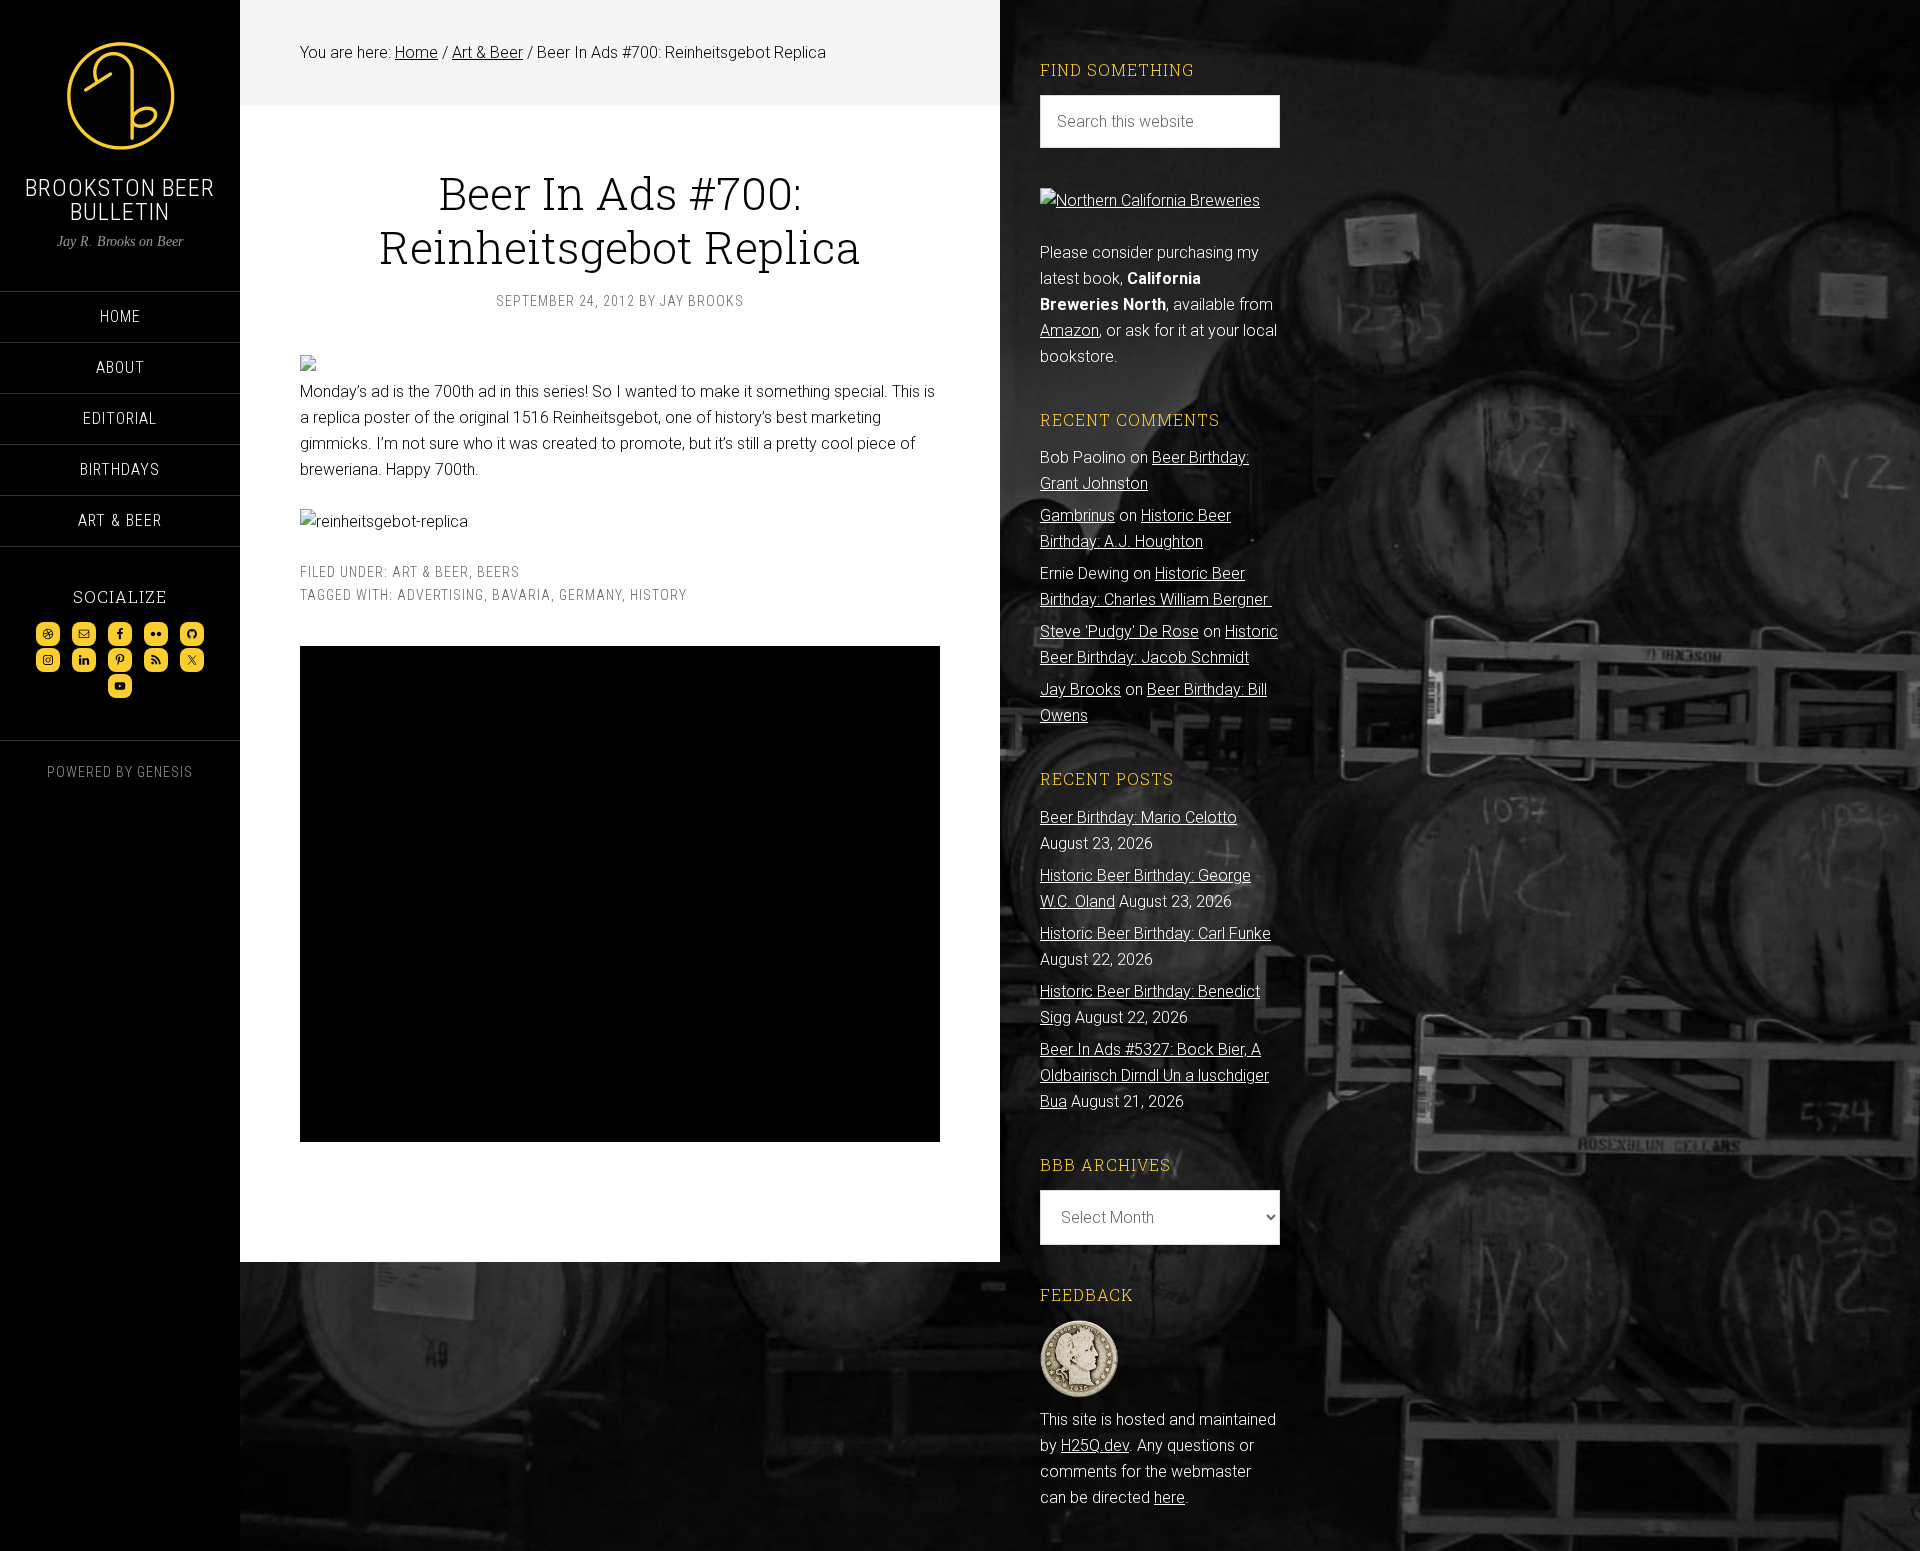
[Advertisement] (620, 894)
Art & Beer (430, 572)
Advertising (440, 595)
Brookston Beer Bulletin (120, 200)
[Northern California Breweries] (1150, 200)
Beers (498, 572)
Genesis (165, 772)
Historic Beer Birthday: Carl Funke (1155, 933)
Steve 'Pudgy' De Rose (1119, 631)
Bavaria (521, 595)
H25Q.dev (1095, 1445)
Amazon (1069, 330)
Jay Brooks (1080, 689)
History (658, 595)
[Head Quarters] (1079, 1393)
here (1169, 1497)
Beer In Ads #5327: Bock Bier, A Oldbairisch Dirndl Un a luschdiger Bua (1154, 1075)
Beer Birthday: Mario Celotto (1138, 817)
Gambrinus (1077, 515)
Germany (590, 595)
